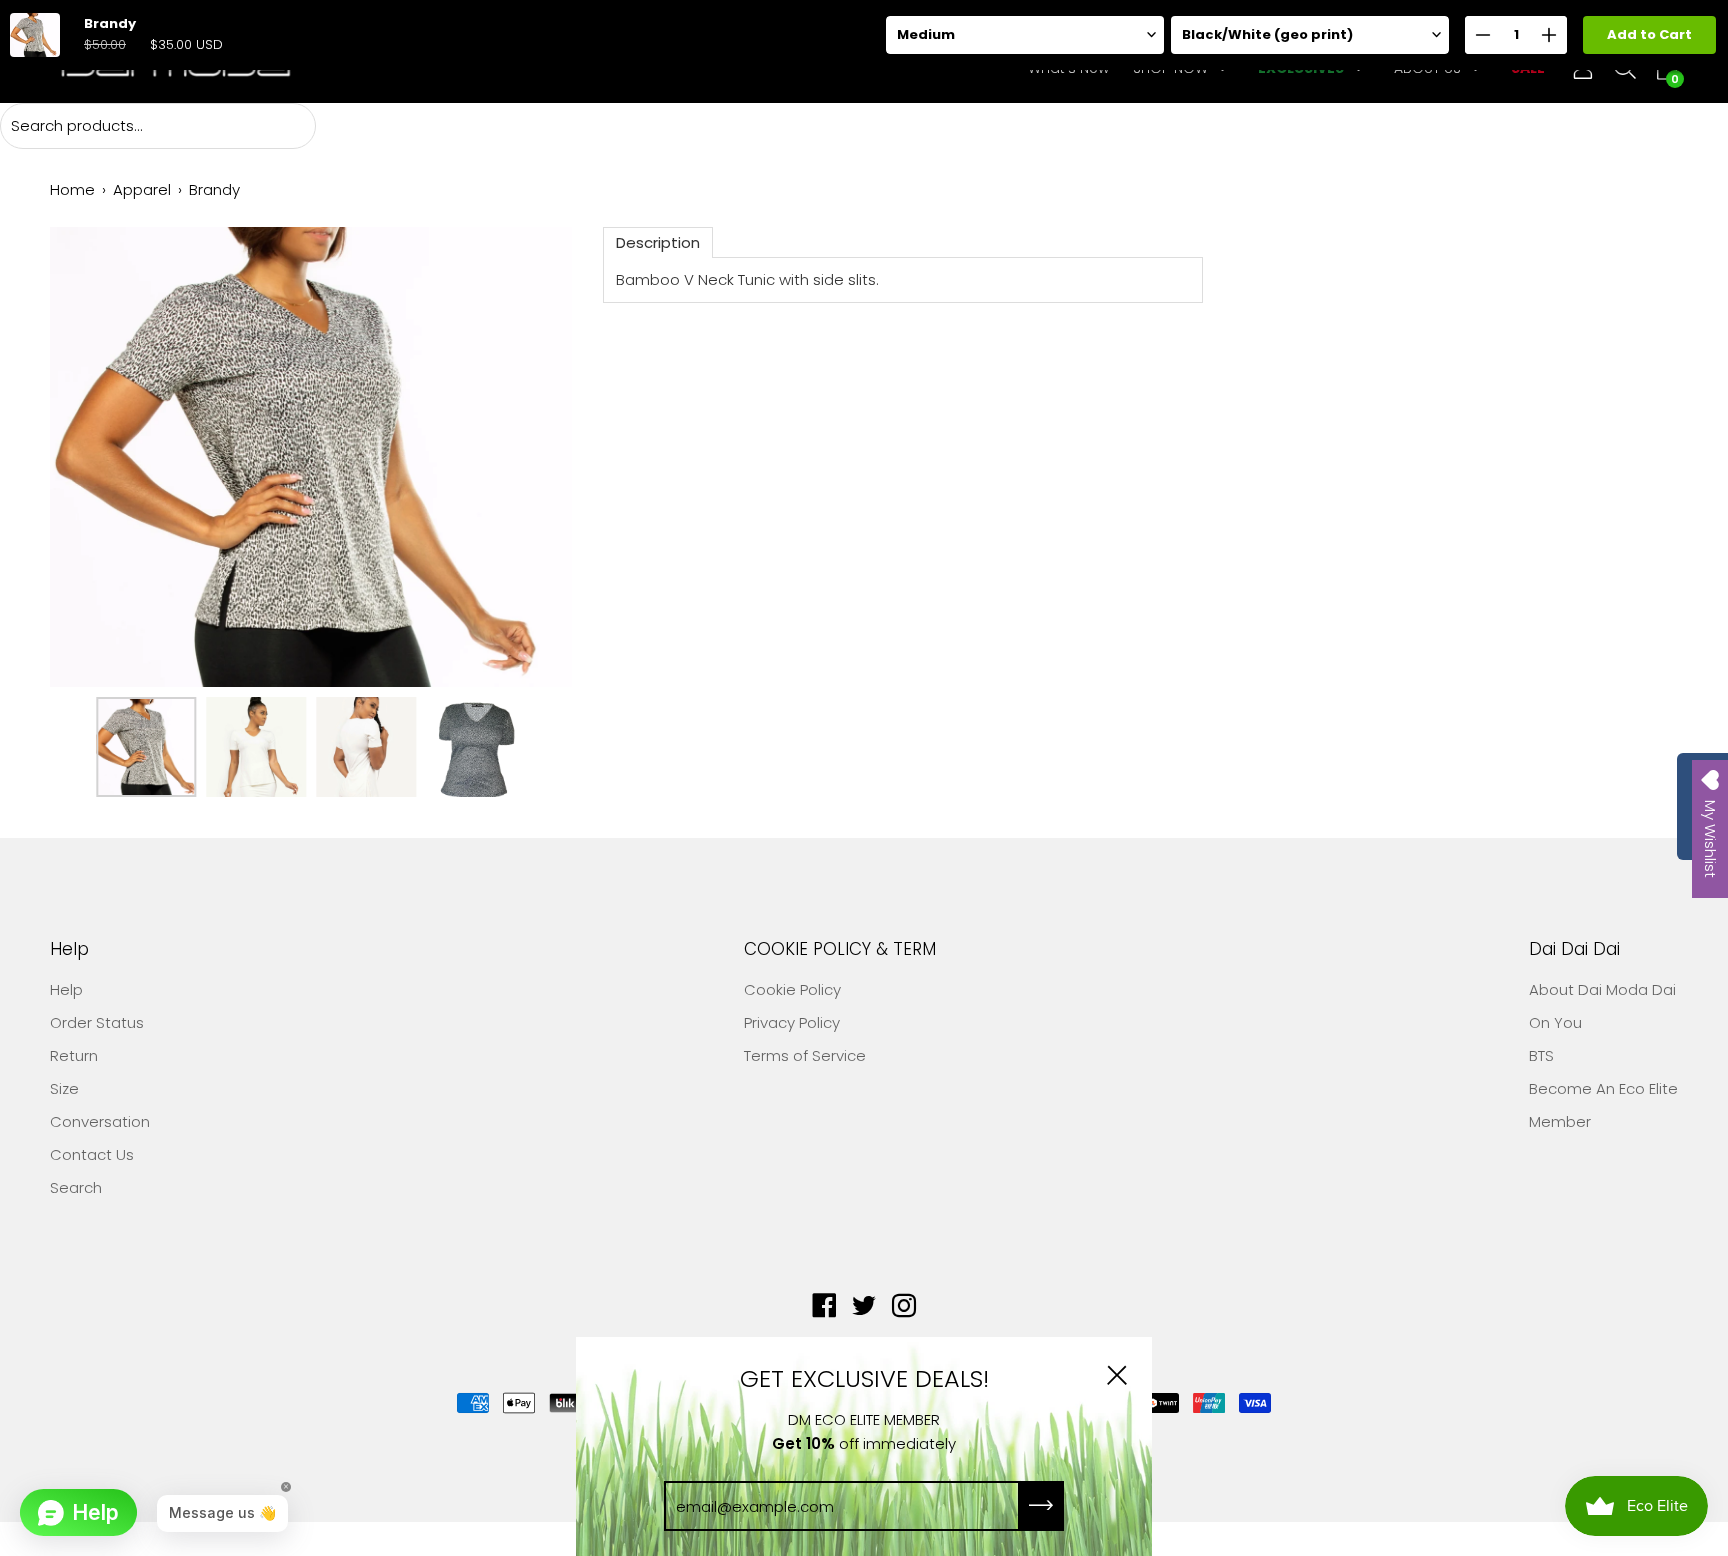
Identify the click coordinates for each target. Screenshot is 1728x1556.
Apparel (142, 189)
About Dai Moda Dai (1602, 989)
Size (64, 1088)
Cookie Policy (792, 989)
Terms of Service (805, 1055)
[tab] (658, 242)
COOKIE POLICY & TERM (840, 949)
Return (74, 1055)
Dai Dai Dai (1574, 949)
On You (1555, 1022)
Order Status (97, 1022)
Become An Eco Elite (1603, 1088)
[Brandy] (146, 747)
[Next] (523, 457)
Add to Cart (1649, 34)
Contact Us (92, 1154)
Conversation (100, 1121)
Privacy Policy (792, 1022)
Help (69, 949)
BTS (1541, 1055)
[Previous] (100, 457)
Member (1560, 1121)
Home (72, 189)
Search (76, 1187)
